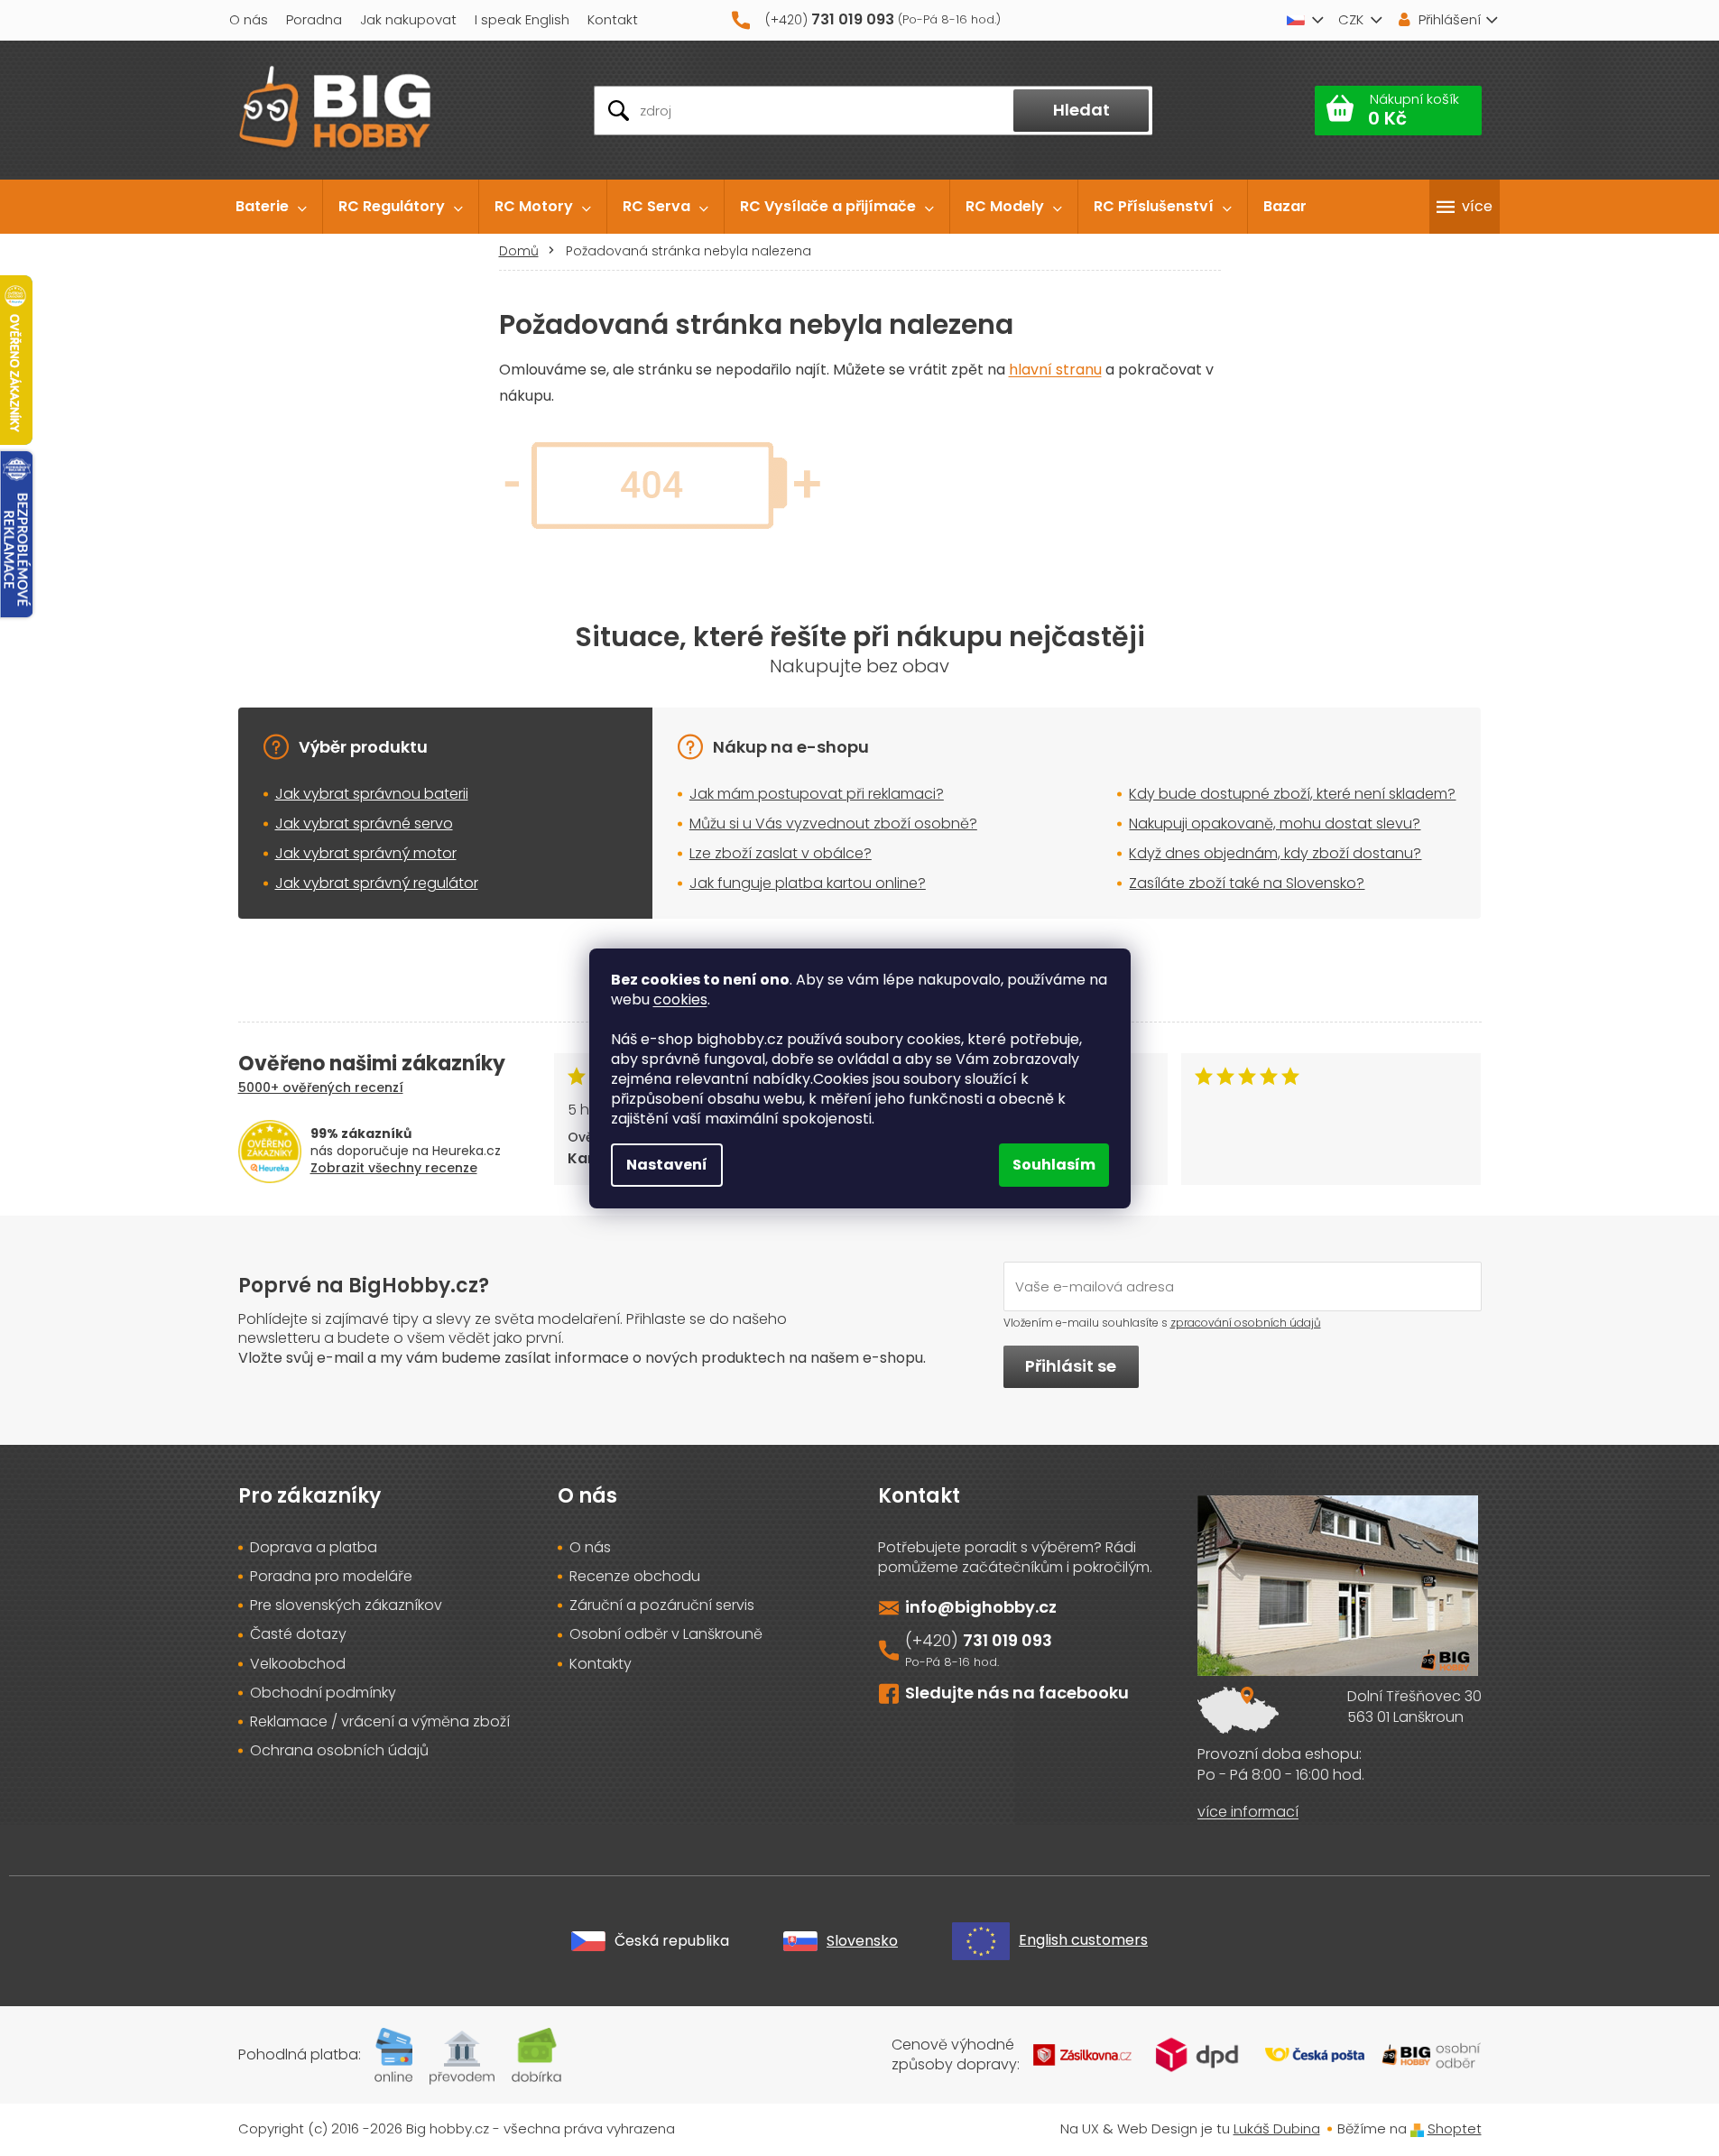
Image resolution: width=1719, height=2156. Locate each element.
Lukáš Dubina (1277, 2128)
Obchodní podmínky (323, 1693)
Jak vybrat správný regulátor (377, 883)
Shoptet (1455, 2128)
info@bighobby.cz (981, 1607)
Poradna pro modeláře (331, 1577)
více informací (1248, 1812)
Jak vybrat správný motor (366, 853)
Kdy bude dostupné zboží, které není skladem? (1292, 794)
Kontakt (613, 19)
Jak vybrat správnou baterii (372, 794)
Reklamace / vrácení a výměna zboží (380, 1722)
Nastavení (667, 1165)
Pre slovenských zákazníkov (346, 1605)
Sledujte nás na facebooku (1017, 1693)
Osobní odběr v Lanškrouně (666, 1634)
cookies (680, 999)
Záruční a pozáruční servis (662, 1605)
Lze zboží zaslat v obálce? (781, 853)
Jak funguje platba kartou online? (808, 883)
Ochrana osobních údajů (339, 1751)
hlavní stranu (1055, 370)
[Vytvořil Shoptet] (1417, 2128)
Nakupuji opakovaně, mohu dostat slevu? (1275, 824)
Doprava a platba (314, 1548)
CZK (1351, 19)
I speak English (522, 19)
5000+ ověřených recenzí (321, 1087)
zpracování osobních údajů (1246, 1323)
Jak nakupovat (408, 19)
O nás (249, 19)
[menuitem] (271, 207)
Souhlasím (1054, 1165)
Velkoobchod (298, 1664)
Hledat (1081, 110)
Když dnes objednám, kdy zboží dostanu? (1275, 853)
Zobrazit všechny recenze (394, 1168)
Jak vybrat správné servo (364, 824)
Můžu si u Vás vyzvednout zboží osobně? (833, 824)
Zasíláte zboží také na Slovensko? (1247, 883)
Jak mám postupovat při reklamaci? (817, 794)
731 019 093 (1007, 1640)
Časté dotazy (298, 1634)
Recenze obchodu (635, 1577)
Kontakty (601, 1664)
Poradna (314, 19)
